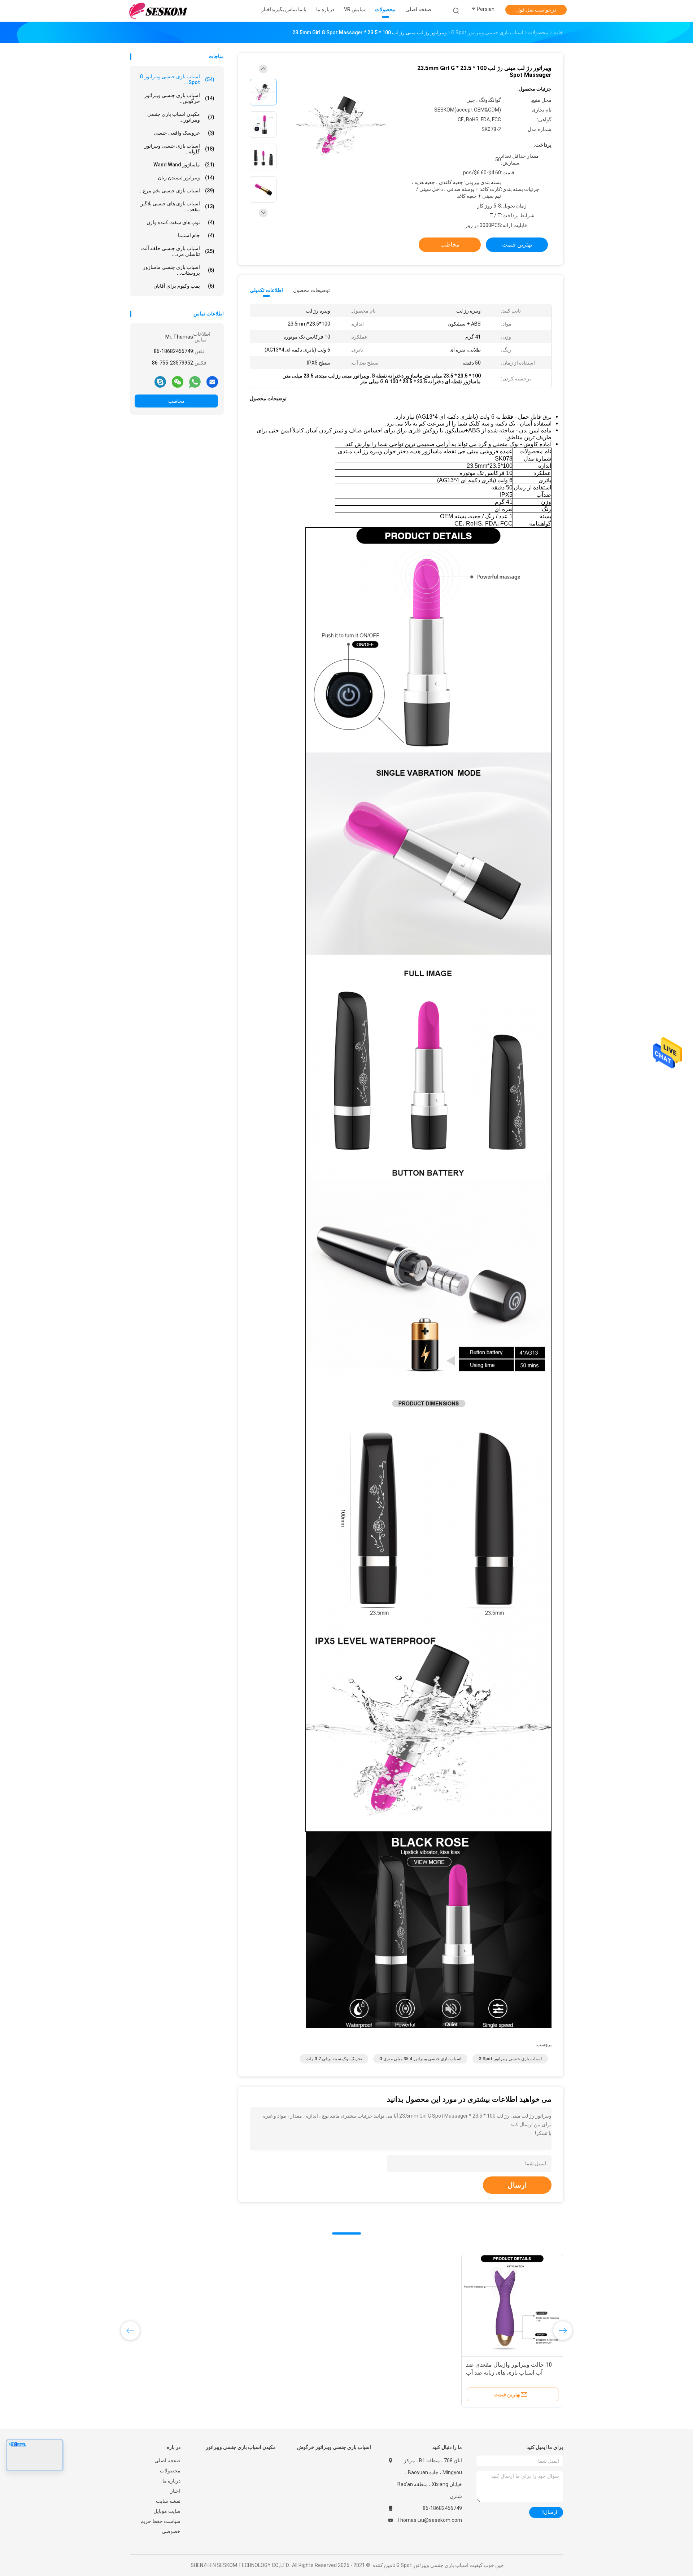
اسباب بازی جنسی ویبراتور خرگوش (334, 2447)
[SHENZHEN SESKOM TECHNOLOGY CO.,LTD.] (158, 11)
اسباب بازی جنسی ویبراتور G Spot (510, 2059)
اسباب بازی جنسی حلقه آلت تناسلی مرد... (178, 251)
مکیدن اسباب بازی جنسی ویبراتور (241, 2447)
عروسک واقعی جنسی (184, 133)
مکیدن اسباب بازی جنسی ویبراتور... (181, 117)
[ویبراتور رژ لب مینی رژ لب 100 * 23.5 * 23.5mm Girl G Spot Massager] (341, 125)
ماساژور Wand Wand (184, 165)
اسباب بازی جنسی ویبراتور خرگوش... (179, 98)
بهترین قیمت (517, 245)
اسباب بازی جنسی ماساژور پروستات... (179, 270)
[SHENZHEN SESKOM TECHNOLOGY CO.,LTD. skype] (160, 382)
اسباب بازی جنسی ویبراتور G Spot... (177, 79)
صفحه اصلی (167, 2461)
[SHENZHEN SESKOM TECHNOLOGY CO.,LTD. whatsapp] (195, 382)
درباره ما (171, 2481)
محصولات (170, 2471)
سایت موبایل (167, 2511)
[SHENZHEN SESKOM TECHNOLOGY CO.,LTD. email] (212, 382)
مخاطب (176, 401)
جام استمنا (196, 235)
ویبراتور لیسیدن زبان (186, 178)
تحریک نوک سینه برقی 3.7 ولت (334, 2059)
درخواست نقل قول (536, 10)
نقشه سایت (168, 2501)
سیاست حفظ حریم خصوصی (160, 2526)
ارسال (517, 2185)
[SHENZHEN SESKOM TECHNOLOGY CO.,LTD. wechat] (178, 382)
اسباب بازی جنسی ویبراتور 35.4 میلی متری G (420, 2059)
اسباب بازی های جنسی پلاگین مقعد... (177, 206)
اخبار (175, 2491)
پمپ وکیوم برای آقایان (184, 286)
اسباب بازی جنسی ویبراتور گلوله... (179, 149)
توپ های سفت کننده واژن (180, 222)
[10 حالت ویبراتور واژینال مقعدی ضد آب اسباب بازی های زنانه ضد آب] (512, 2305)
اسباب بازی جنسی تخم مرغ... (176, 191)
